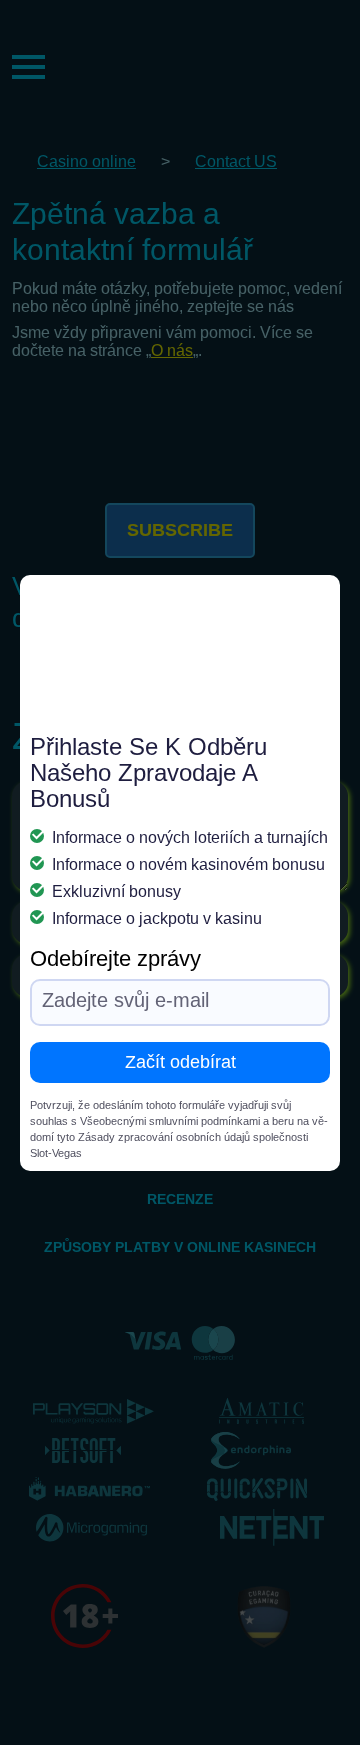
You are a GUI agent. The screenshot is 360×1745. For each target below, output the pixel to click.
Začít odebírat (180, 1062)
